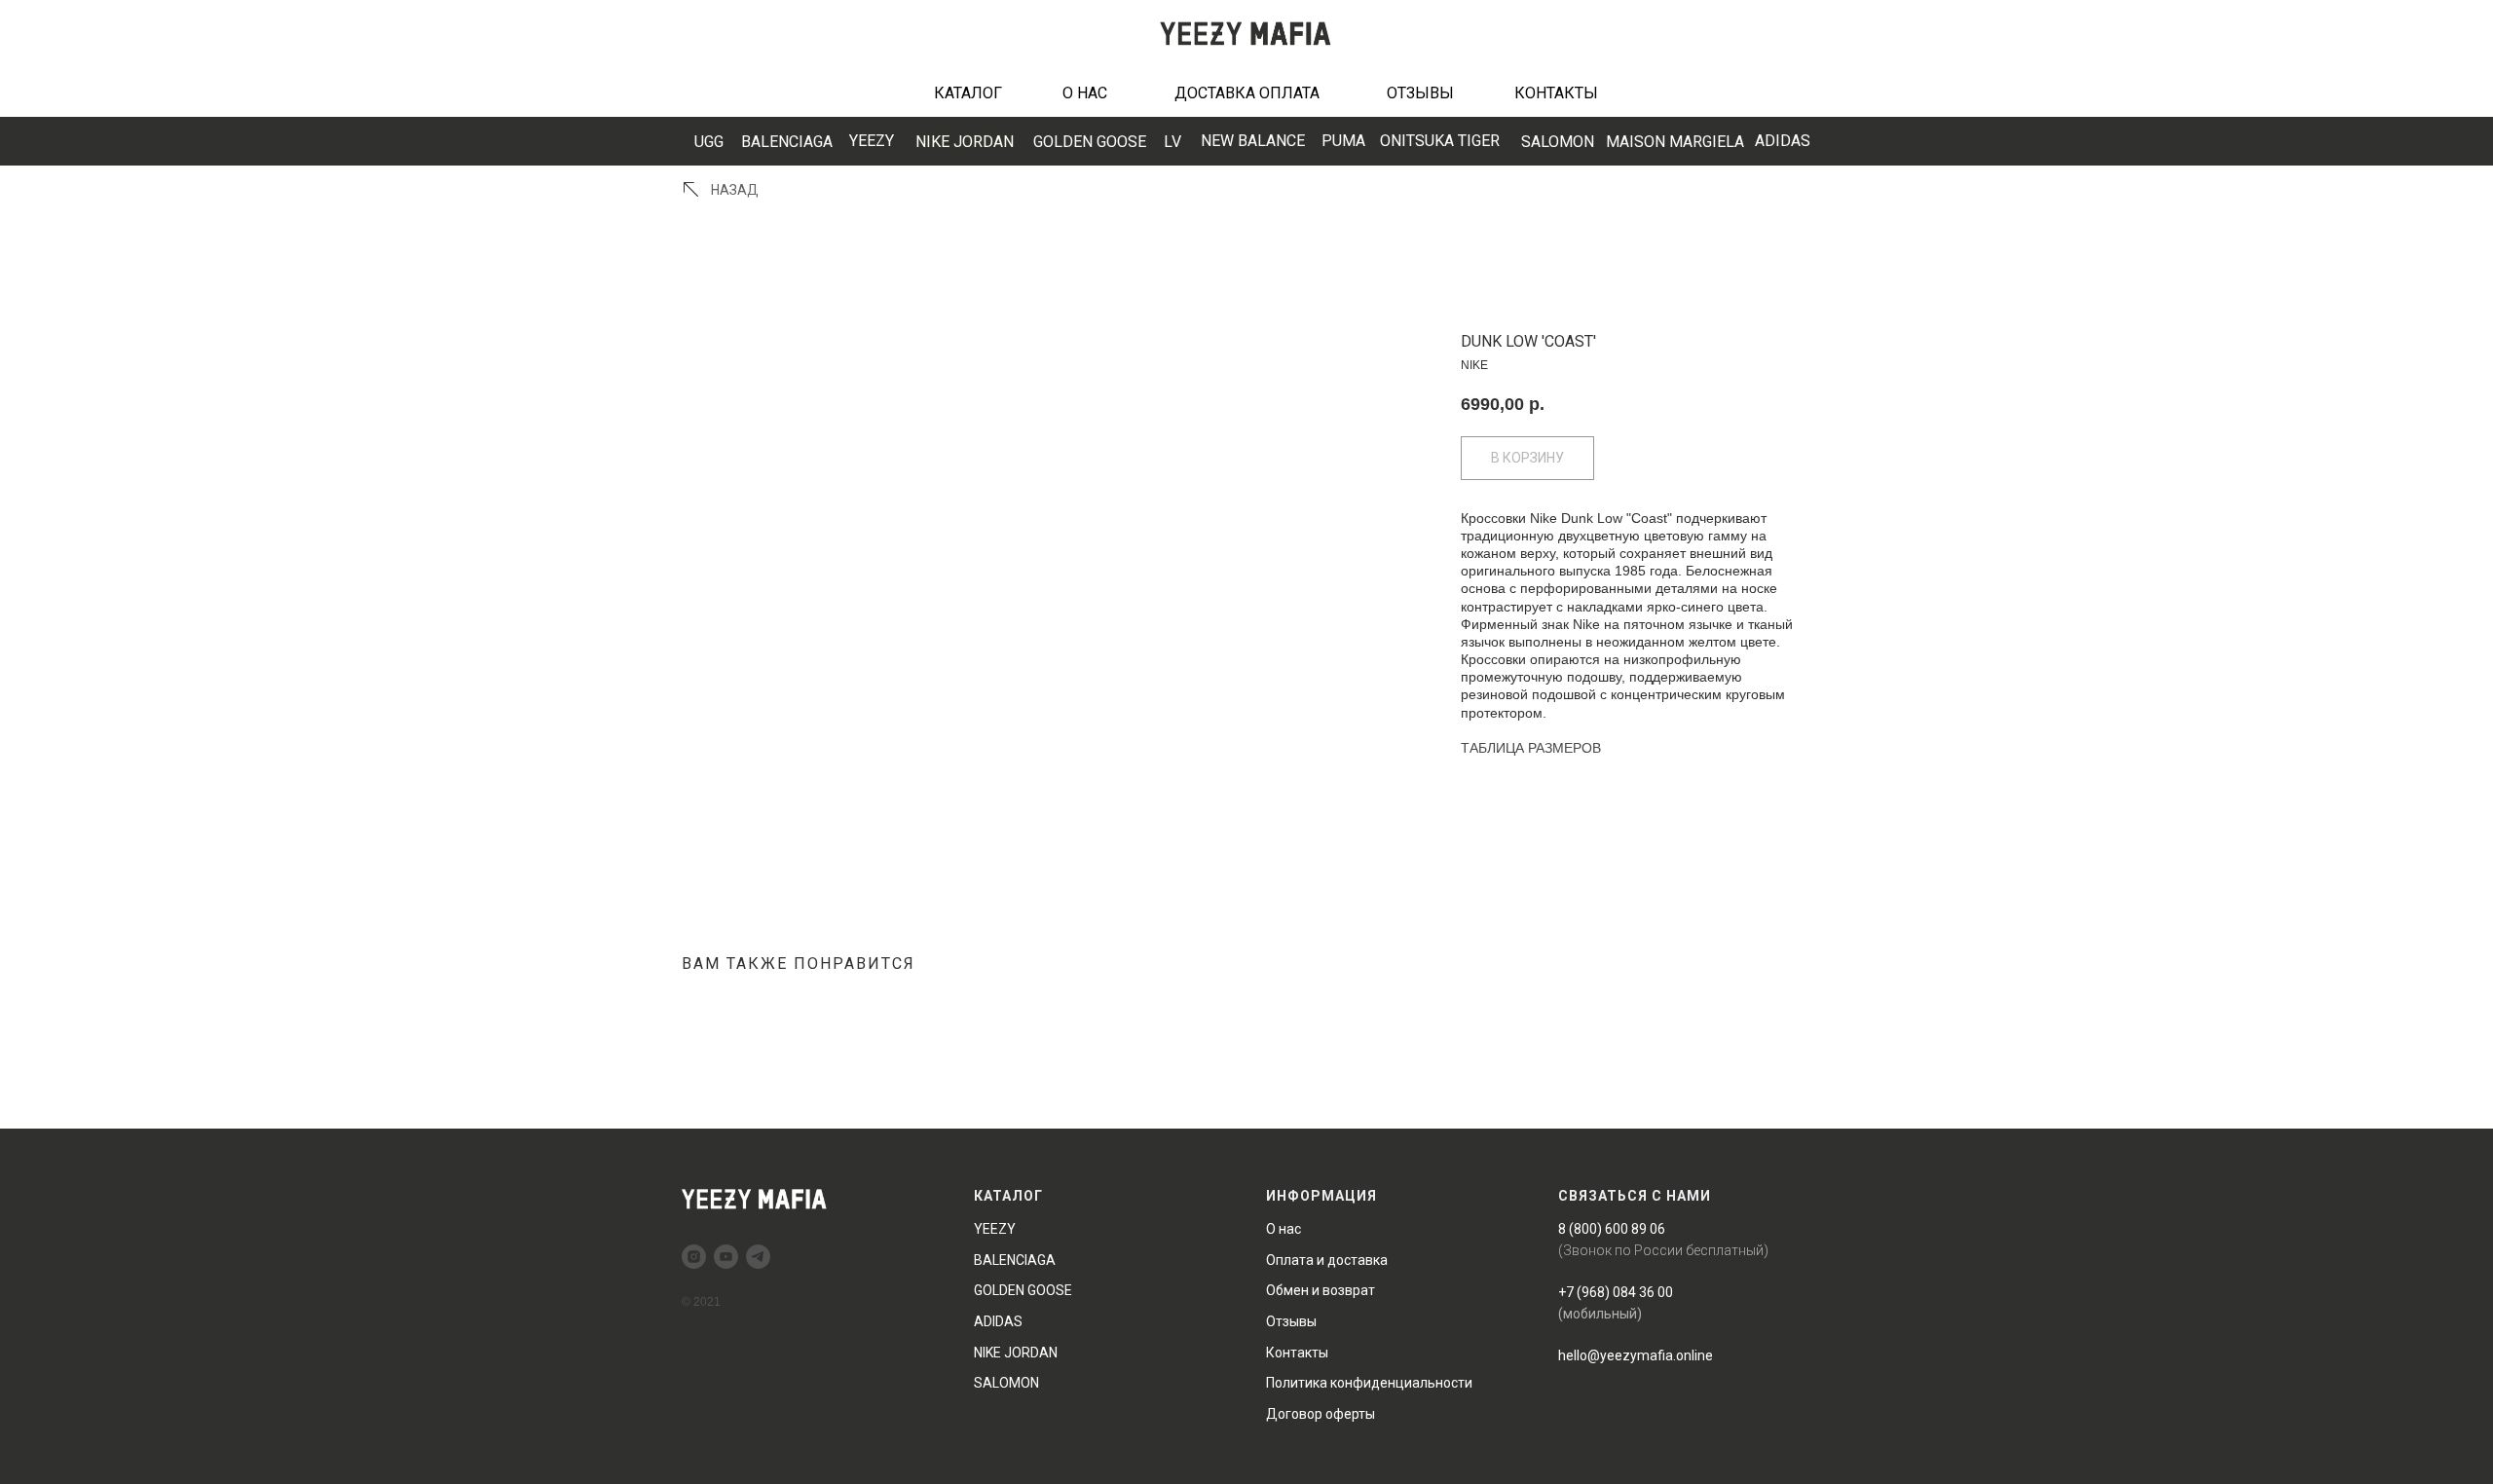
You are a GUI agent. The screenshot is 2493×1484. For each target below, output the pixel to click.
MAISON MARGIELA (1675, 142)
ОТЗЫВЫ (1420, 93)
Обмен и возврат (1321, 1290)
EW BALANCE (1253, 141)
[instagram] (694, 1257)
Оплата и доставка (1327, 1260)
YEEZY (872, 141)
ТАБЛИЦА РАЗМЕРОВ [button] (1531, 748)
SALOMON (1558, 142)
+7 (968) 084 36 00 (1616, 1292)
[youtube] (726, 1257)
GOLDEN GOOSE (1090, 142)
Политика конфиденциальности (1369, 1383)
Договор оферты (1321, 1414)
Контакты (1297, 1353)
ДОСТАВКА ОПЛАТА (1247, 93)
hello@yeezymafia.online (1636, 1355)
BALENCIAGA (787, 142)
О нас (1284, 1229)
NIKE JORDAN (965, 142)
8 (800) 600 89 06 (1612, 1229)
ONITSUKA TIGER (1440, 141)
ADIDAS (1783, 141)
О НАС (1085, 93)
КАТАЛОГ (968, 93)
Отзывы (1291, 1321)
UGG (709, 142)
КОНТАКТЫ (1556, 93)
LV (1172, 142)
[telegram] (758, 1257)
